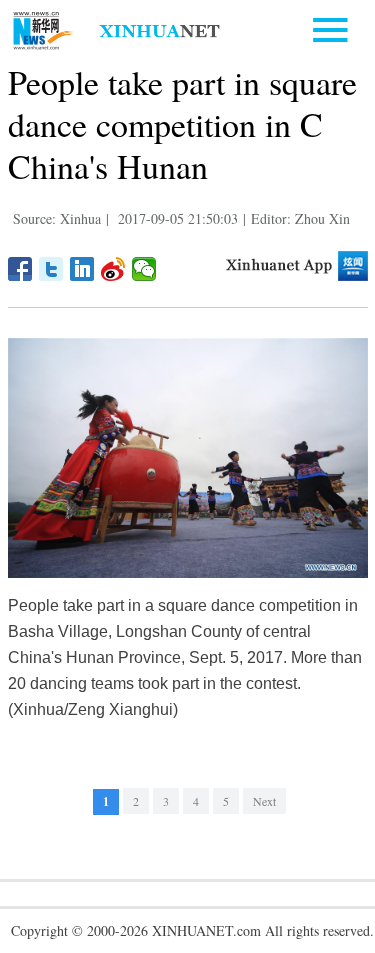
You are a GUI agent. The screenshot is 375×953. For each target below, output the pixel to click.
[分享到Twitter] (51, 269)
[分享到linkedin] (82, 269)
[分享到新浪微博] (113, 269)
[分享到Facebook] (20, 269)
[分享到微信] (144, 269)
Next (264, 801)
